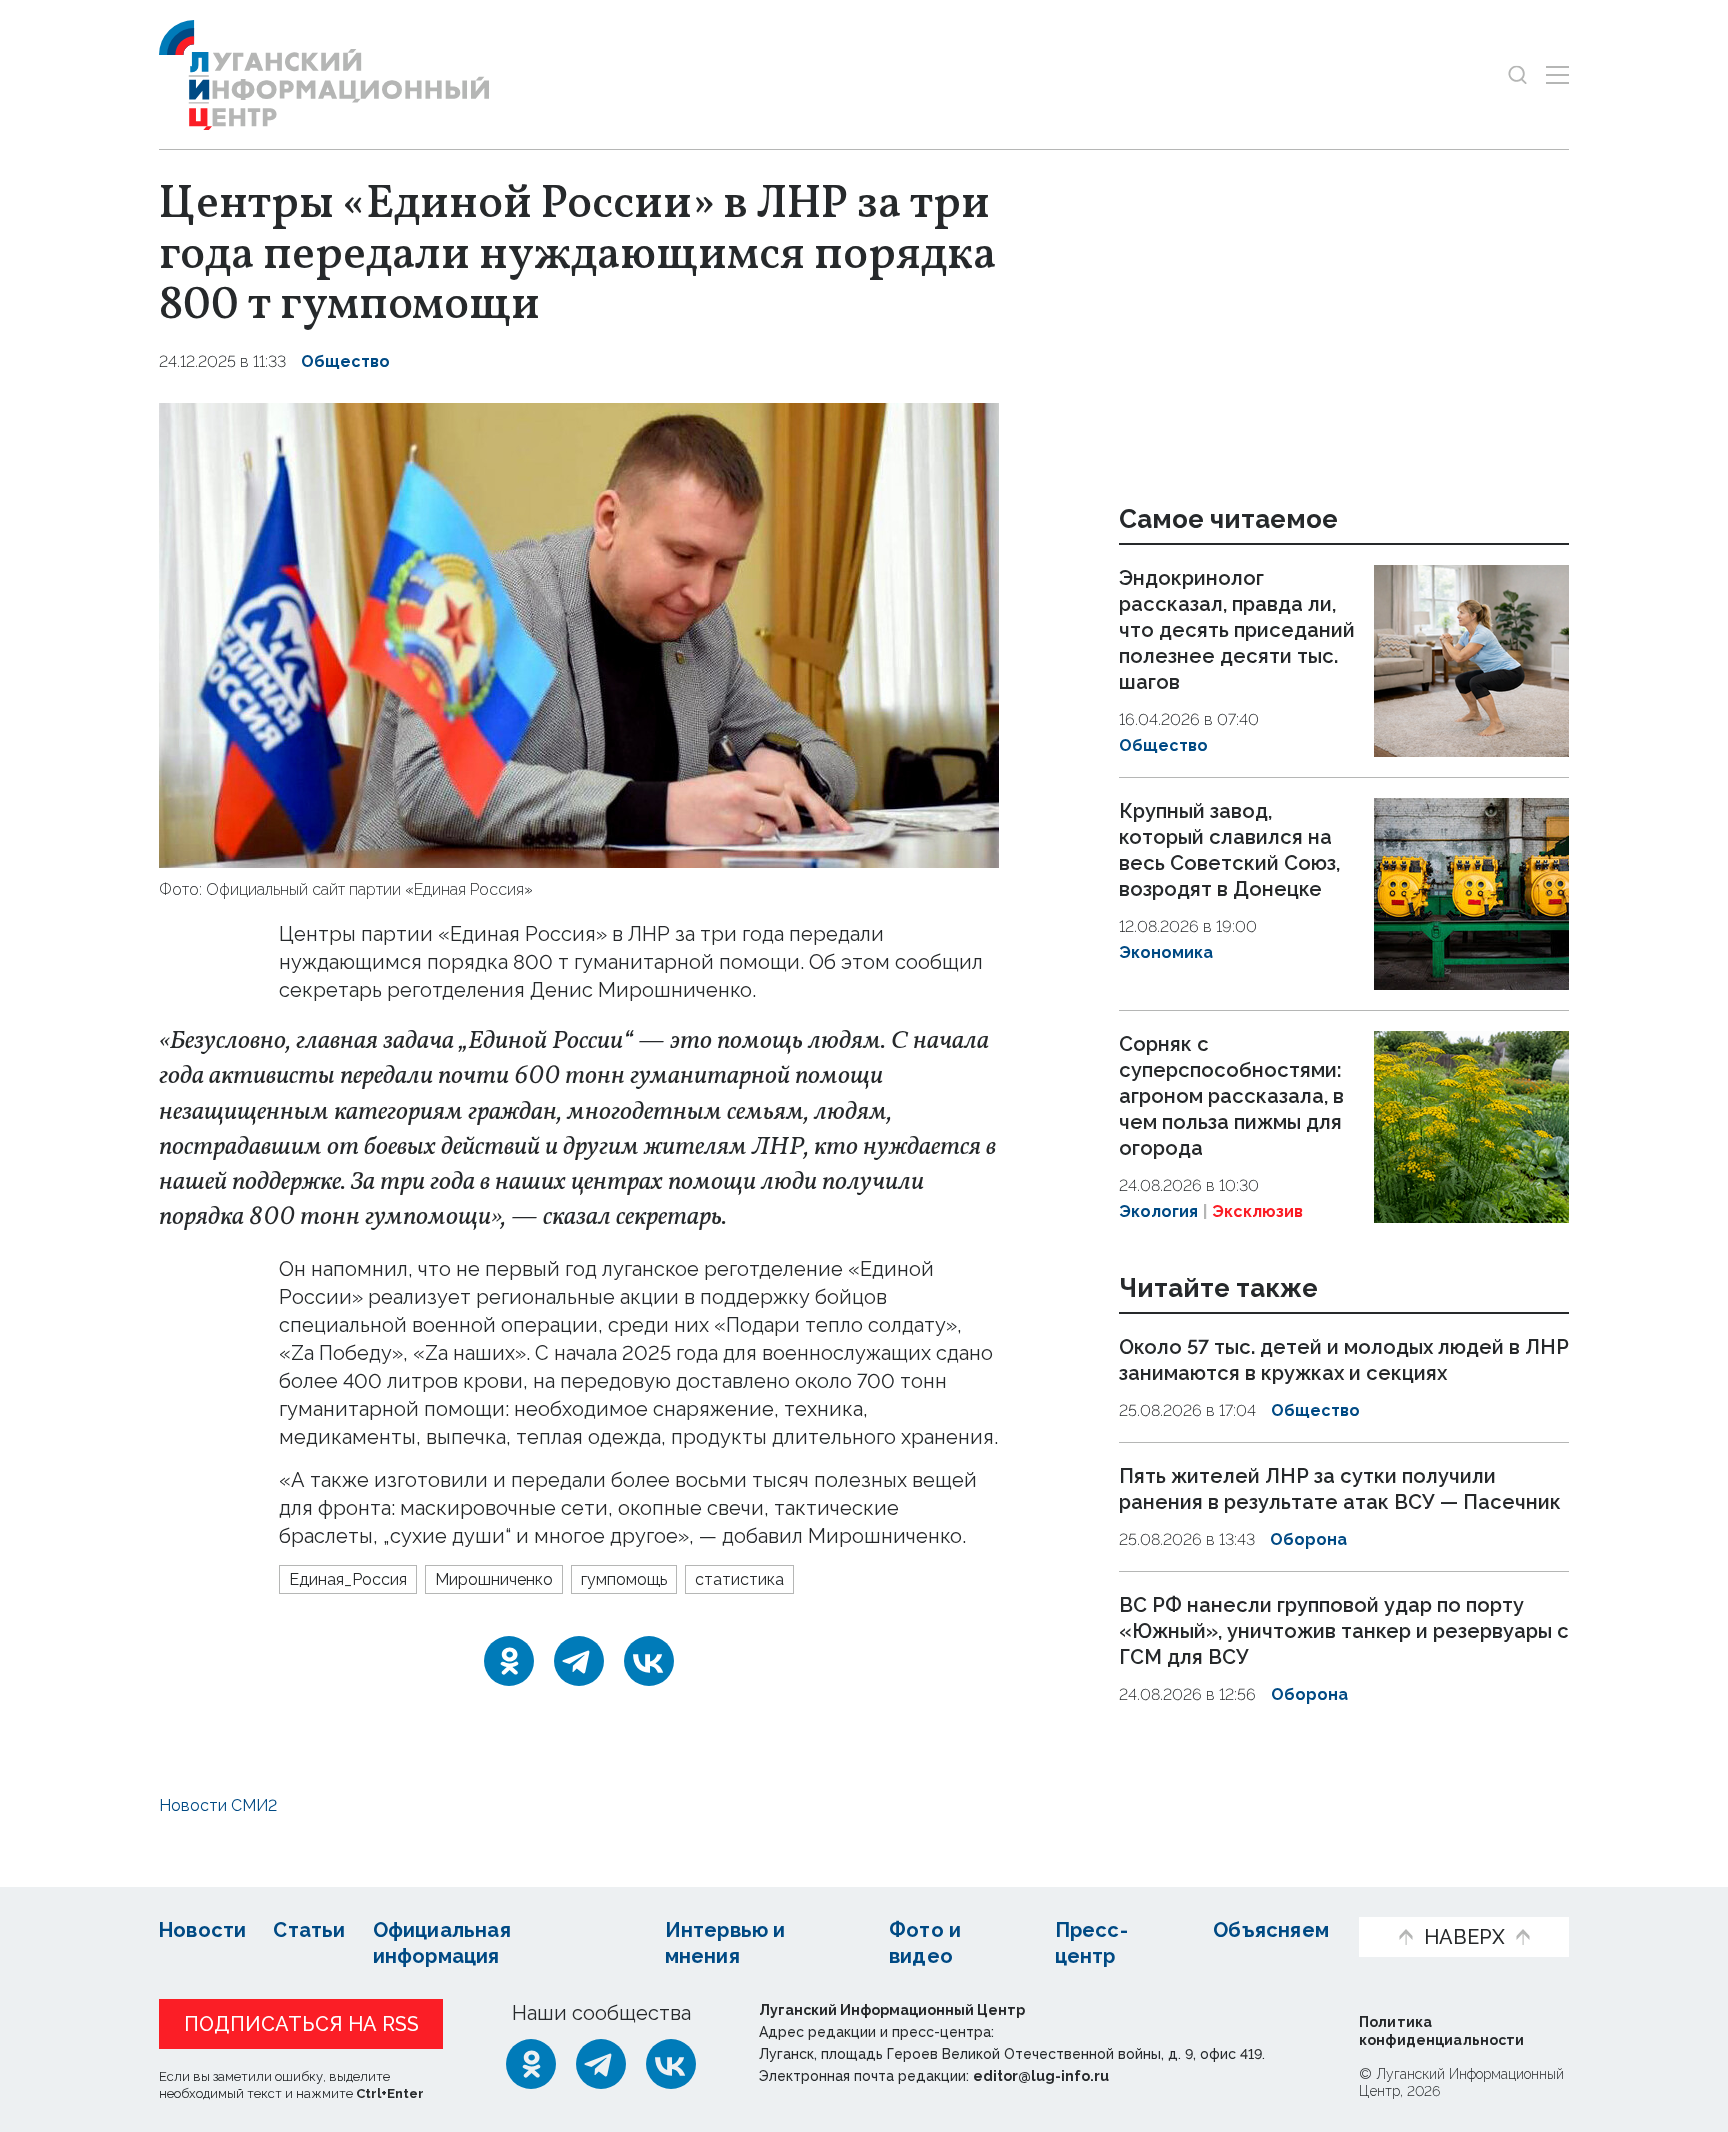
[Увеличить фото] (579, 633)
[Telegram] (579, 1661)
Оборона (1308, 1539)
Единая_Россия (348, 1579)
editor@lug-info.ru (1041, 2076)
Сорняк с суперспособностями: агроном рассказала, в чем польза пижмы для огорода (1231, 1096)
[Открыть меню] (1557, 74)
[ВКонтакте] (649, 1661)
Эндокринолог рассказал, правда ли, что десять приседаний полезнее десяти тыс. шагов (1237, 630)
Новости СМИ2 (218, 1805)
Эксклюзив (1257, 1211)
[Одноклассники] (509, 1661)
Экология (1158, 1211)
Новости (202, 1930)
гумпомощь (624, 1579)
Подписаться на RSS (301, 2024)
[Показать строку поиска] (1517, 74)
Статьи (309, 1930)
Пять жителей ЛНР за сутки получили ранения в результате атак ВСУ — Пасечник (1340, 1489)
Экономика (1166, 952)
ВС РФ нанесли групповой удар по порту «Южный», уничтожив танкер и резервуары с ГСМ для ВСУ (1344, 1631)
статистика (739, 1579)
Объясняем (1271, 1930)
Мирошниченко (494, 1579)
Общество (345, 361)
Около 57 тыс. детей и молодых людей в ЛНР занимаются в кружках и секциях (1344, 1361)
